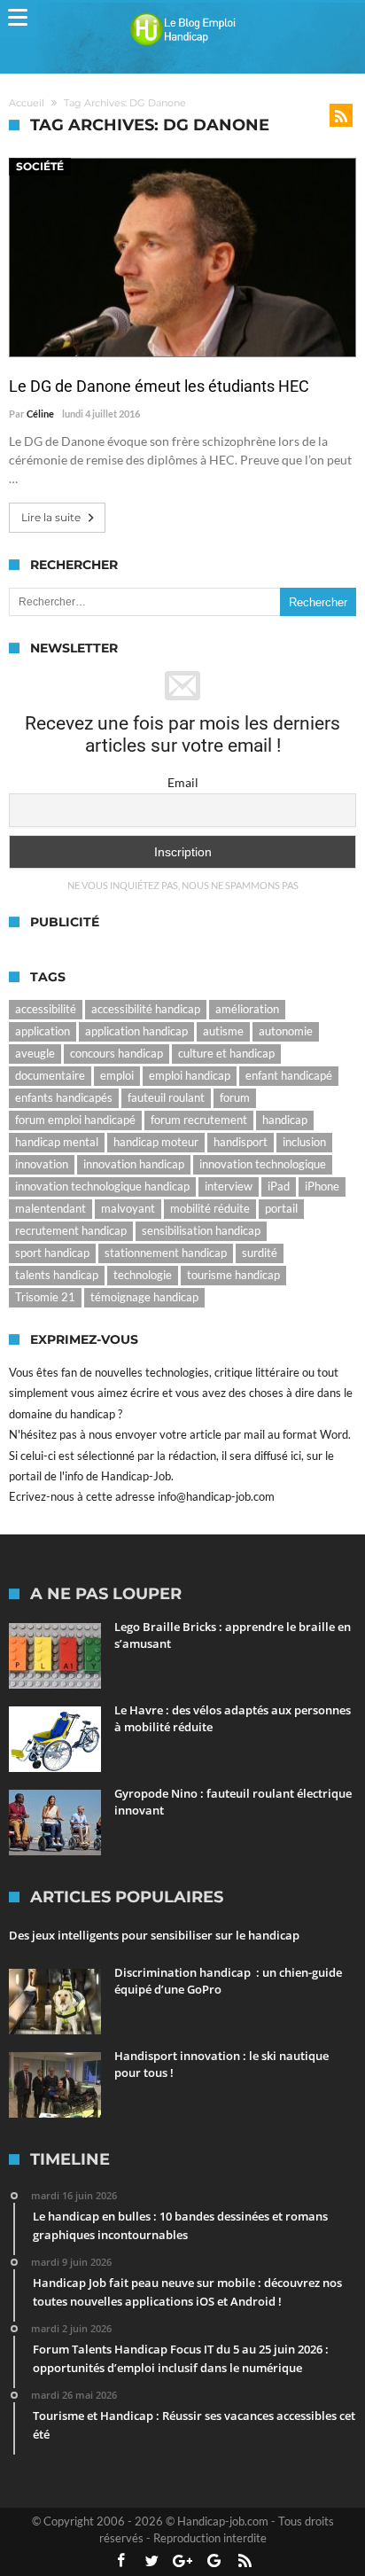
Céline (40, 414)
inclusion (304, 1142)
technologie (143, 1275)
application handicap (136, 1031)
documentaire (50, 1075)
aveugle (35, 1053)
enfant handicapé (289, 1075)
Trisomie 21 (45, 1297)
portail (281, 1208)
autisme (223, 1031)
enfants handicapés (64, 1097)
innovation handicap (134, 1164)
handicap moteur (156, 1142)
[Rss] (245, 2561)
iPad (279, 1186)
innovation (42, 1164)
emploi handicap (190, 1075)
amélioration (247, 1009)
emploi (117, 1075)
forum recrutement (199, 1120)
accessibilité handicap (146, 1009)
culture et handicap (226, 1053)
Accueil (27, 103)
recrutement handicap (71, 1230)
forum (235, 1097)
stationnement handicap (166, 1253)
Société (40, 166)
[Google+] (182, 2561)
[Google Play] (214, 2561)
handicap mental (57, 1142)
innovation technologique (263, 1164)
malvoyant (128, 1208)
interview (229, 1186)
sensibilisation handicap (201, 1230)
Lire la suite (51, 517)
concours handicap (116, 1053)
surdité (260, 1253)
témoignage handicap (144, 1297)
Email (183, 782)
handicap (285, 1120)
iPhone (322, 1186)
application (43, 1031)
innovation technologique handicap (102, 1186)
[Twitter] (151, 2561)
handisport (241, 1142)
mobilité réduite (210, 1208)
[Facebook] (120, 2561)
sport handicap (52, 1253)
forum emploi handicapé (75, 1120)
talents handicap (57, 1275)
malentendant (50, 1208)
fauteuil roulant (166, 1097)
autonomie (286, 1031)
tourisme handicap (233, 1275)
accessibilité (46, 1009)
